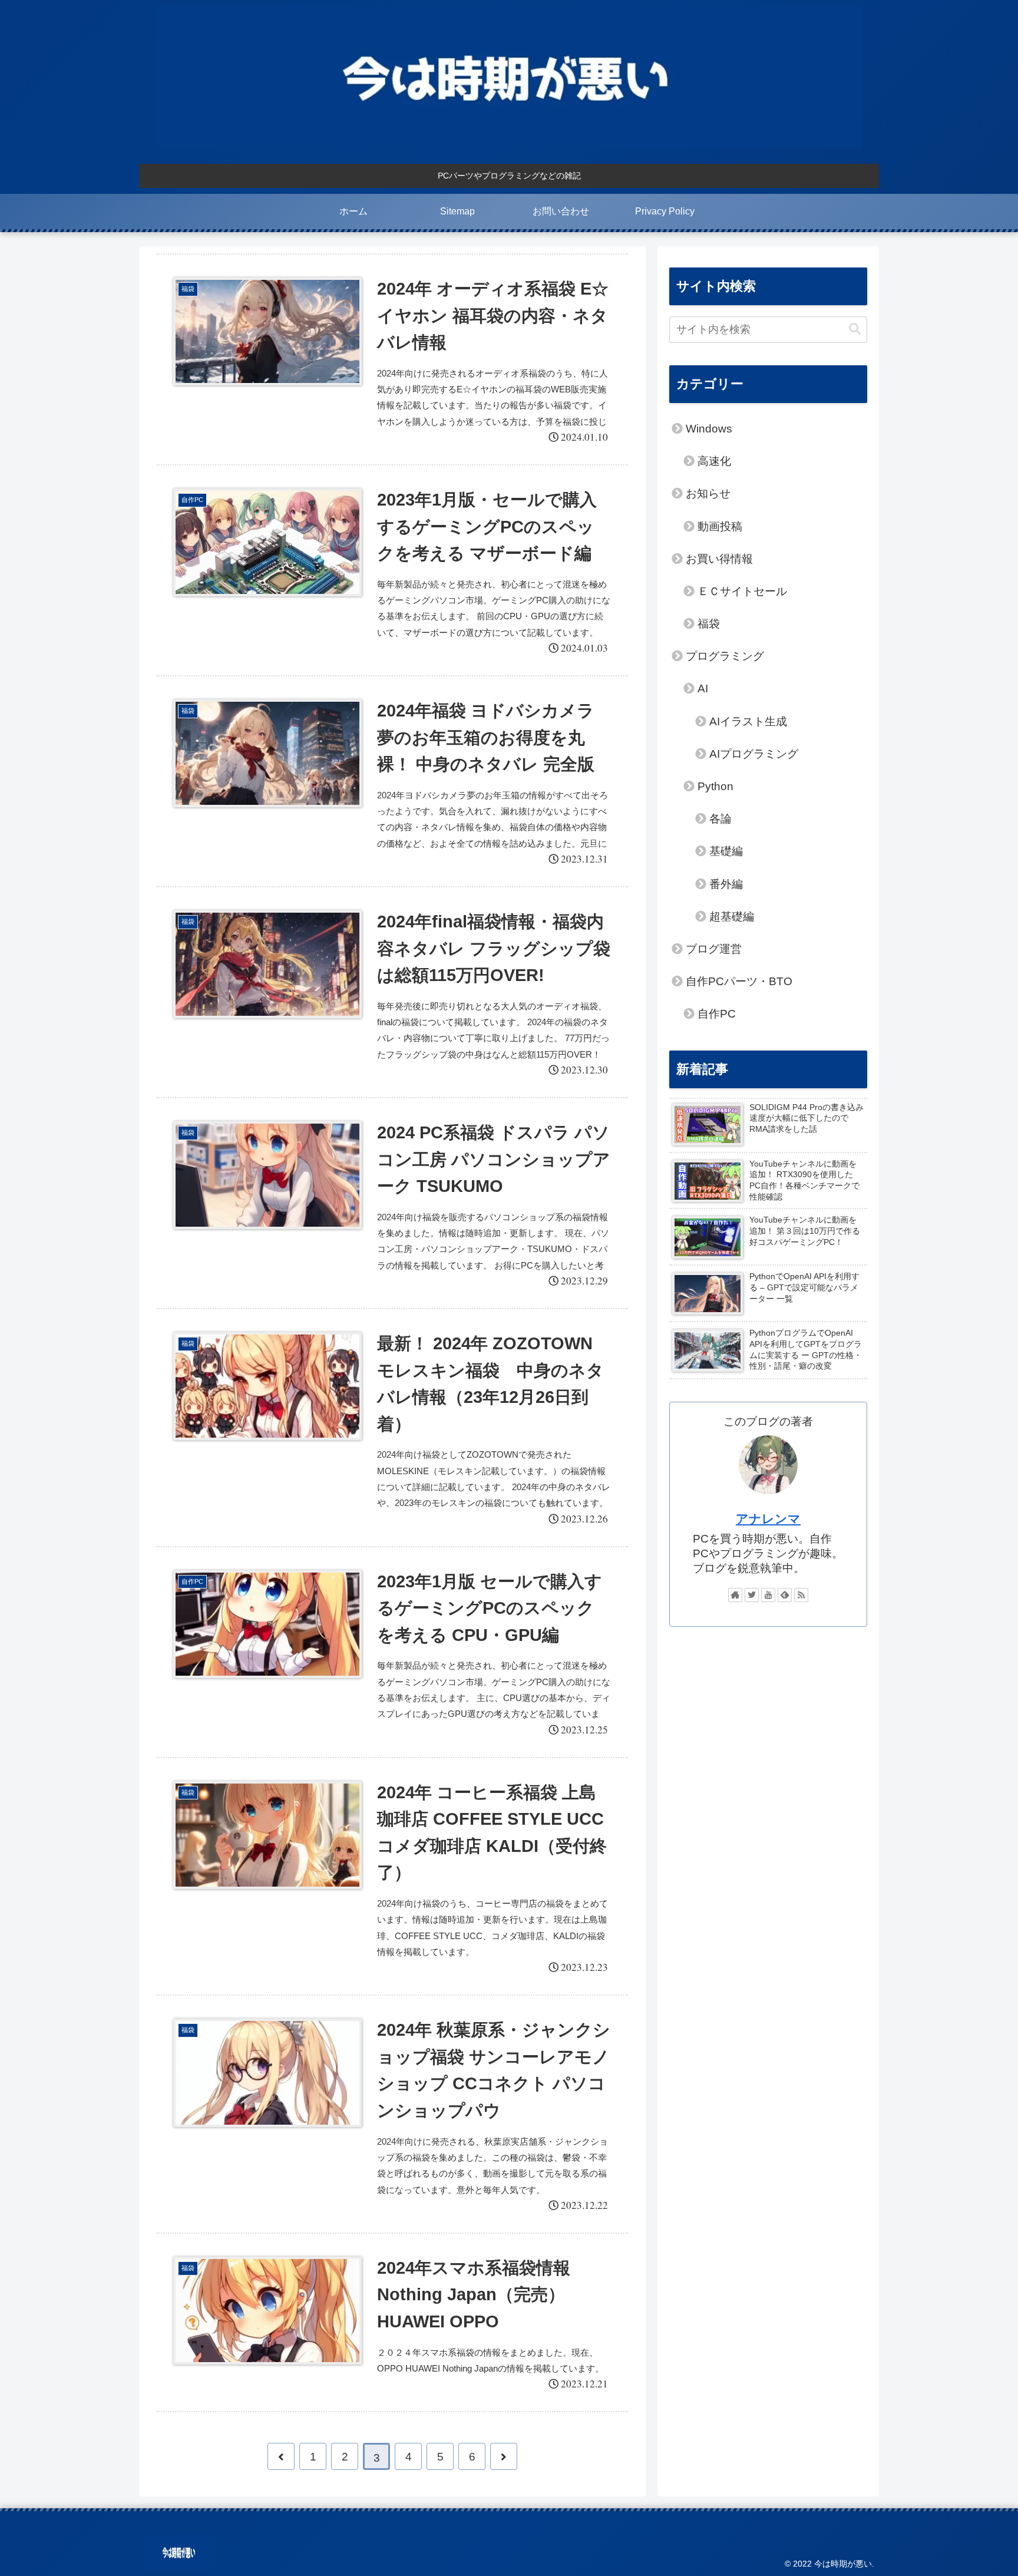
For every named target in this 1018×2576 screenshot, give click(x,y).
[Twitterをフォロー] (752, 1595)
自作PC (717, 1014)
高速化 (714, 461)
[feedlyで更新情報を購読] (785, 1595)
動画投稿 (720, 526)
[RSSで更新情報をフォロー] (801, 1595)
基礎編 (726, 851)
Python (715, 786)
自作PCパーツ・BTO (739, 981)
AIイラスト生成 (748, 721)
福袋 (709, 624)
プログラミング (725, 656)
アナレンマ (768, 1519)
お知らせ (708, 493)
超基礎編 (732, 917)
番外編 (726, 884)
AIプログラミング (754, 754)
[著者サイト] (735, 1595)
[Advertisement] (768, 1729)
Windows (709, 429)
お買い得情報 (719, 559)
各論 (720, 819)
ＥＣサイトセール (742, 591)
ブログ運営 (714, 949)
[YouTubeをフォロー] (768, 1595)
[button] (855, 329)
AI (703, 688)
